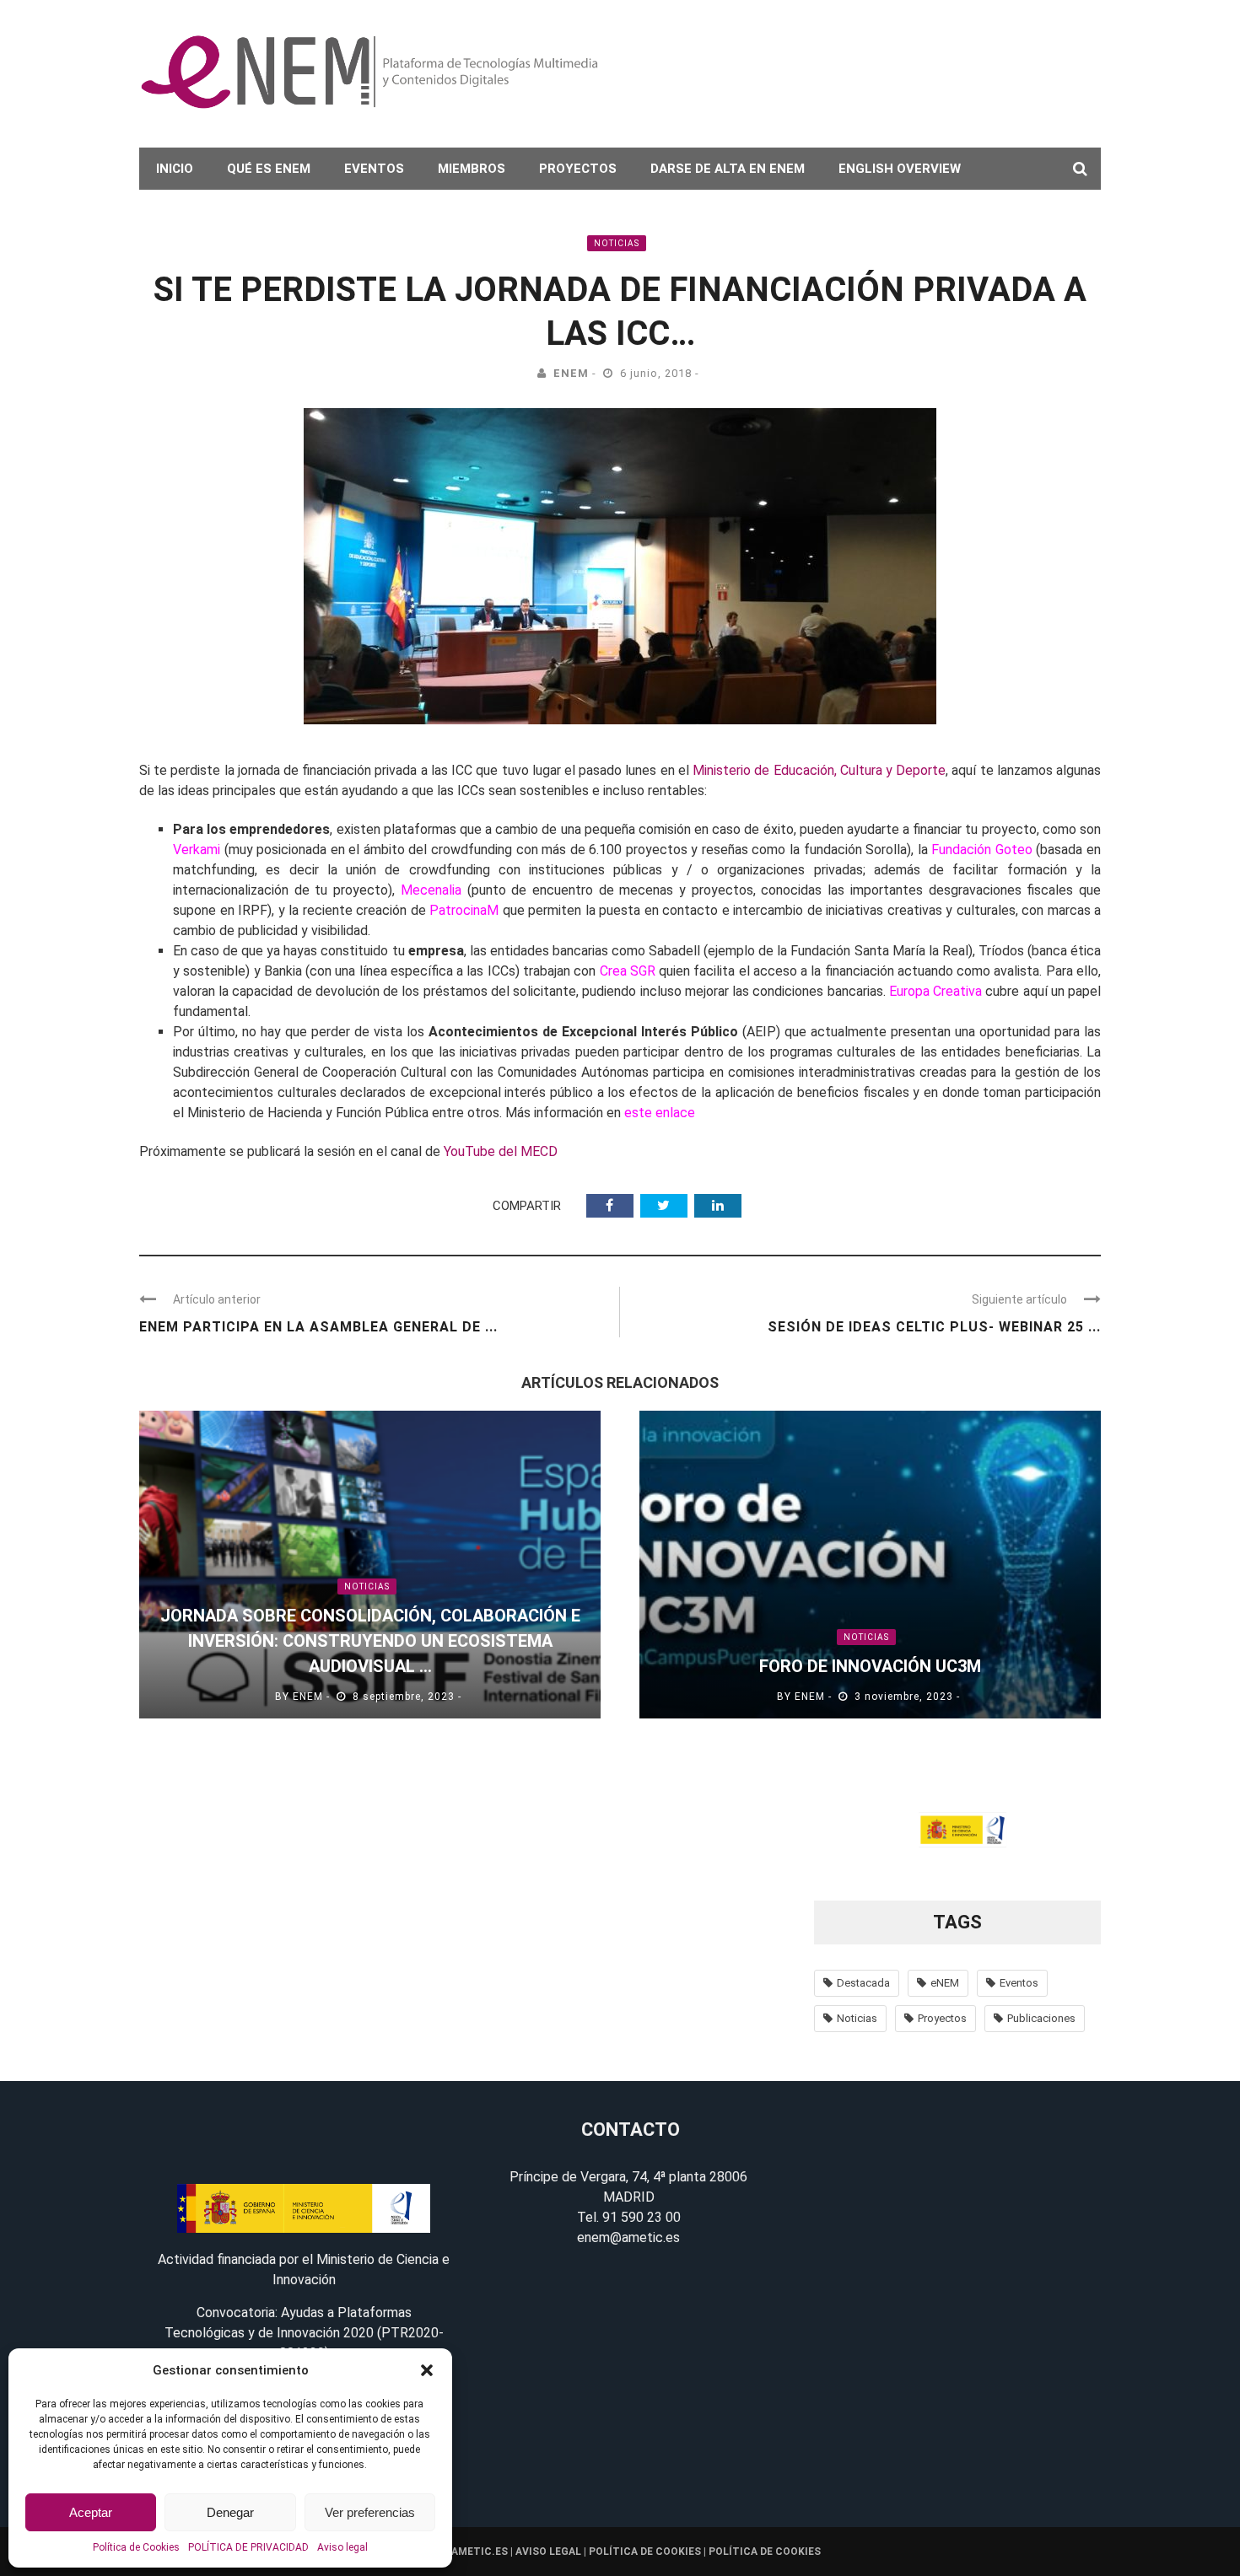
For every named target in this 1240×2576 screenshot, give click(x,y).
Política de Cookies (136, 2547)
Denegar (230, 2512)
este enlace (660, 1113)
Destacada (863, 1983)
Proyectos (578, 169)
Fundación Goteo (982, 850)
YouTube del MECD (501, 1151)
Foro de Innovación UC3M (870, 1666)
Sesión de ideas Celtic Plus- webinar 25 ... (934, 1327)
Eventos (374, 169)
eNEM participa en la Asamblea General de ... (318, 1327)
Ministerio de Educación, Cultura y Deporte (819, 770)
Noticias (617, 243)
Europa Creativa (935, 991)
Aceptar (91, 2512)
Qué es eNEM (269, 169)
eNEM (571, 373)
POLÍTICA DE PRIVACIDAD (248, 2547)
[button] (427, 2370)
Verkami (197, 850)
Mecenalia (431, 890)
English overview (900, 169)
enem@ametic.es (628, 2237)
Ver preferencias (370, 2512)
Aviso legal (342, 2547)
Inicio (175, 169)
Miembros (472, 169)
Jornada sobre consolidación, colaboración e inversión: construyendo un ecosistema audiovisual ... (370, 1641)
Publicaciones (1041, 2018)
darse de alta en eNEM (728, 169)
